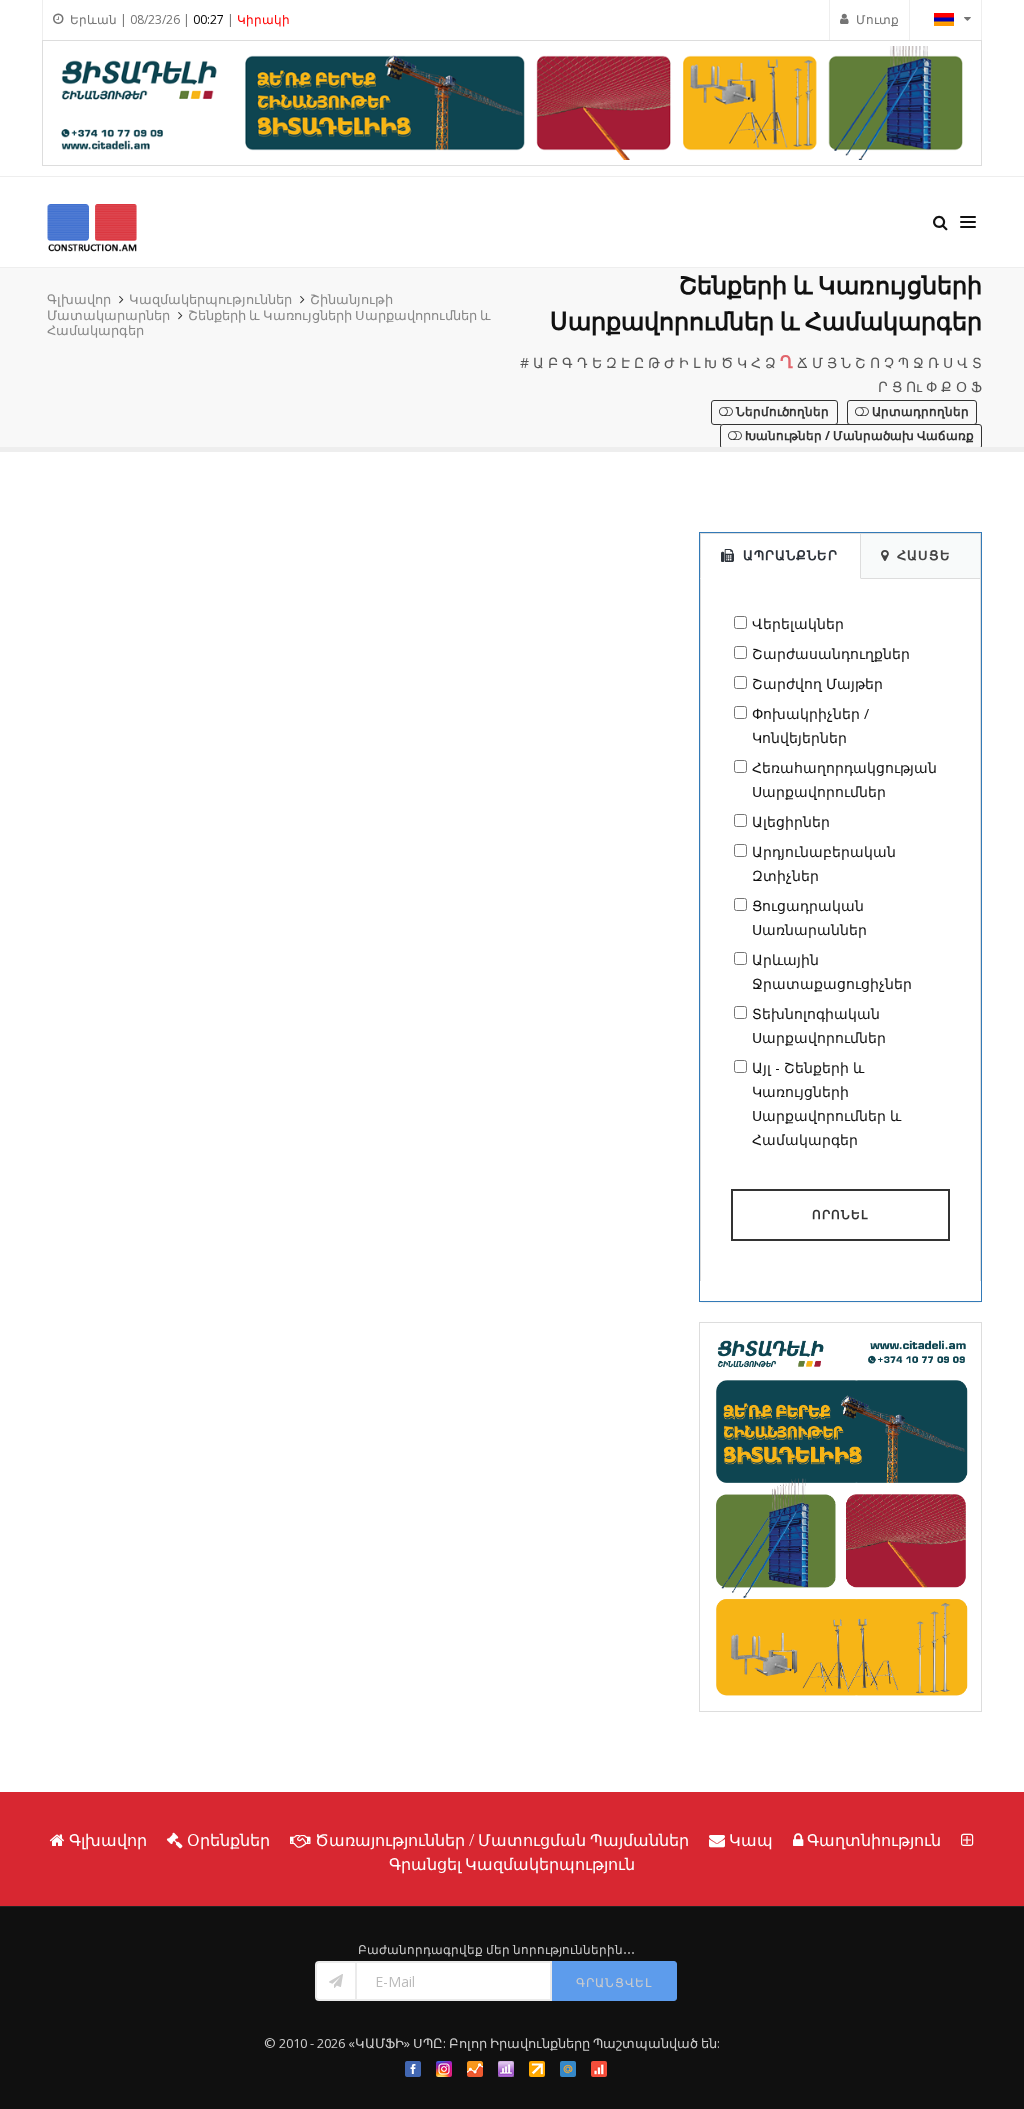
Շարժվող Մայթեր (817, 683)
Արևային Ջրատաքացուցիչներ (832, 971)
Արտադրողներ (919, 411)
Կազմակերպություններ (210, 299)
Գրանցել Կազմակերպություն (512, 1864)
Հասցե (924, 555)
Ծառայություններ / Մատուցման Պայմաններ (502, 1840)
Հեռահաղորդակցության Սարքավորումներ (844, 779)
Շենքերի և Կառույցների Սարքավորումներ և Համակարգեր (269, 323)
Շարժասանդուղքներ (831, 653)
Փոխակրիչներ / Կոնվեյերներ (810, 725)
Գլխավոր (79, 299)
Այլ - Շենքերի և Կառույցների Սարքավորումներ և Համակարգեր (826, 1103)
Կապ (751, 1840)
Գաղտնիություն (874, 1840)
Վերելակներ (798, 623)
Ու (914, 386)
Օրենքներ (228, 1840)
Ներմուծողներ (781, 411)
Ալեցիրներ (791, 821)
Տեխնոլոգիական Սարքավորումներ (819, 1025)
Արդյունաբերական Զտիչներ (824, 863)
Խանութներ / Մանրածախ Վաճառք (858, 435)
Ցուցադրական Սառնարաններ (809, 917)
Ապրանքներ (790, 555)
